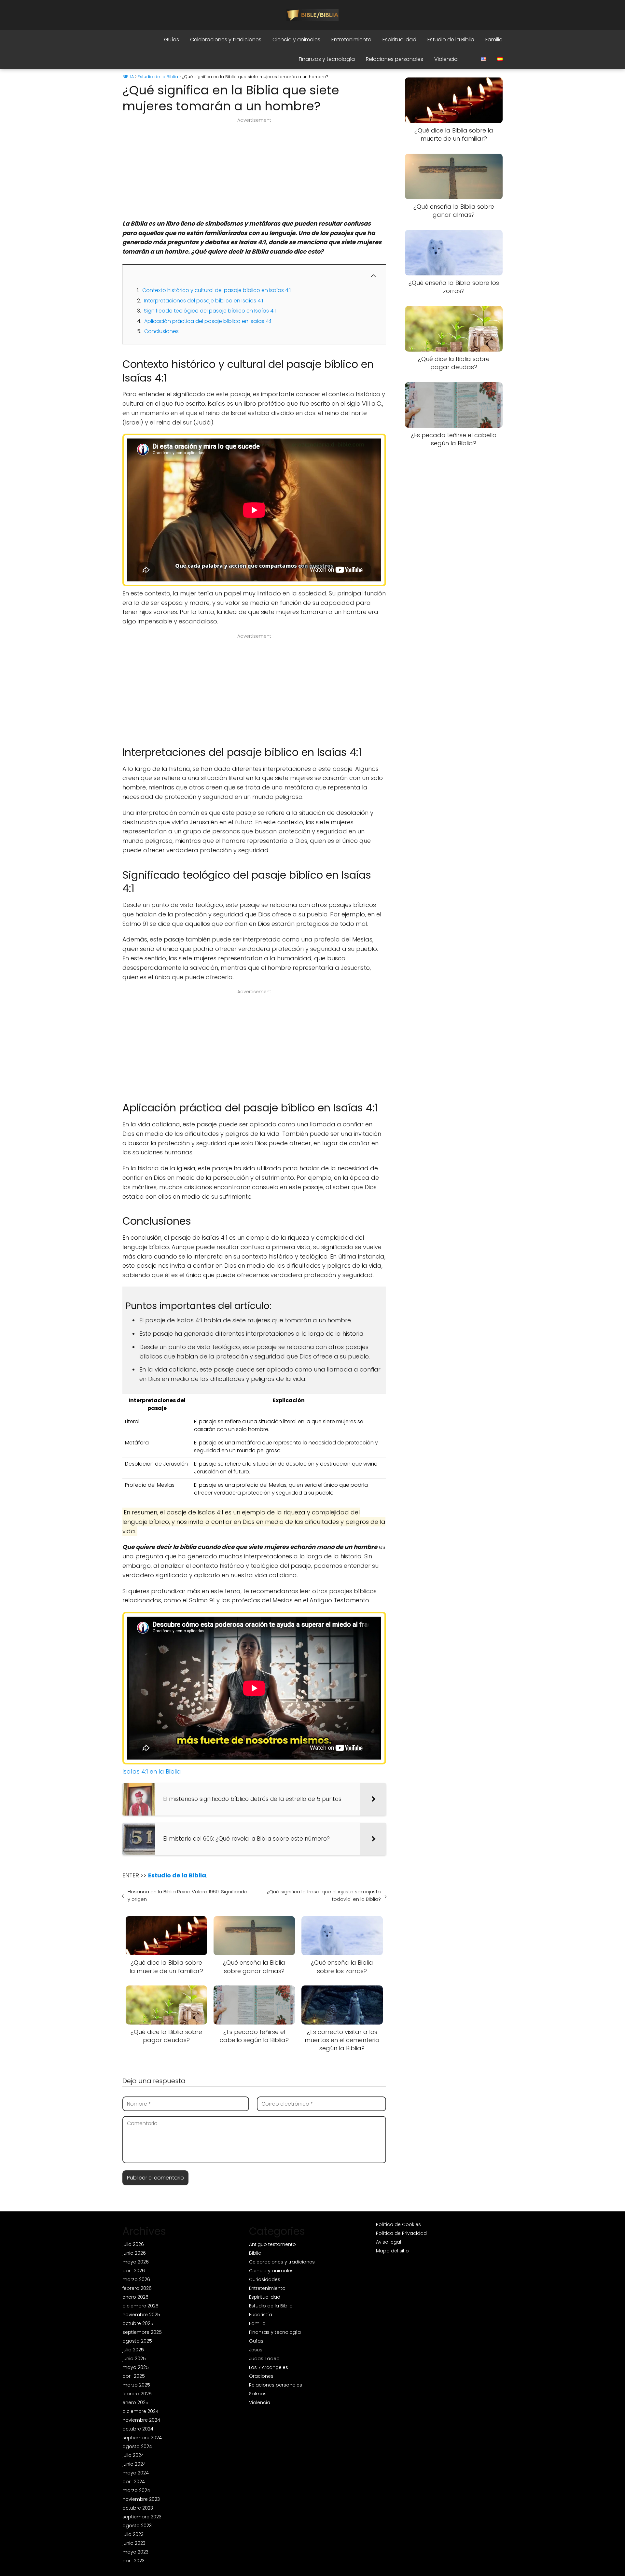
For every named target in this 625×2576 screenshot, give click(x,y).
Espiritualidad (399, 40)
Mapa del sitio (392, 2251)
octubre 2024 (138, 2429)
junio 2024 (134, 2464)
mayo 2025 (136, 2367)
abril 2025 (134, 2376)
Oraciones (261, 2376)
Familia (494, 40)
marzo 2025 (136, 2385)
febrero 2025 (137, 2394)
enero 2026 (135, 2297)
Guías (172, 40)
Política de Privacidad (401, 2233)
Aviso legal (389, 2242)
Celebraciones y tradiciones (226, 40)
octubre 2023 (138, 2508)
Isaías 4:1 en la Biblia (152, 1771)
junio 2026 (134, 2253)
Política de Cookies (398, 2224)
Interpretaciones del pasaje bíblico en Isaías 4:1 (203, 301)
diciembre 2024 (140, 2411)
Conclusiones (161, 331)
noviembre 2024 (141, 2420)
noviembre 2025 (141, 2315)
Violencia (446, 59)
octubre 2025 (138, 2323)
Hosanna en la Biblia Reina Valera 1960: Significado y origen (187, 1895)
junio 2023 (134, 2543)
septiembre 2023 (142, 2517)
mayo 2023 (135, 2552)
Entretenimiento (351, 40)
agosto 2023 (137, 2526)
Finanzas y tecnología (327, 59)
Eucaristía (261, 2315)
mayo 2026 (136, 2262)
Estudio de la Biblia (451, 40)
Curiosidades (265, 2279)
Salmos (258, 2394)
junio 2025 (134, 2359)
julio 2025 (133, 2350)
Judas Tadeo (264, 2359)
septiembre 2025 (142, 2332)
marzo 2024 (136, 2490)
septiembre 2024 (142, 2438)
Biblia (255, 2253)
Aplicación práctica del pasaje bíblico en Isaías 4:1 (208, 321)
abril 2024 (134, 2482)
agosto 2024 (137, 2446)
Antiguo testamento (272, 2244)
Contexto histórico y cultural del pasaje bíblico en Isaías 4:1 (216, 290)
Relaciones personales (395, 59)
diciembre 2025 (140, 2306)
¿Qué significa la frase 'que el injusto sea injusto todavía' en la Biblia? (324, 1895)
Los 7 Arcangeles (269, 2367)
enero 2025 (135, 2402)
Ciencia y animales (296, 40)
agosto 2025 (137, 2341)
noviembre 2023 (141, 2499)
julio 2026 (133, 2244)
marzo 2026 (136, 2279)
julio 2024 (133, 2455)
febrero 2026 (137, 2288)
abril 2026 (134, 2271)
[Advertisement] (254, 171)
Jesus (256, 2350)
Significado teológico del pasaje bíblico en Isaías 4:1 (210, 311)
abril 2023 (133, 2561)
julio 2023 (133, 2534)
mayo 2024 (136, 2473)
